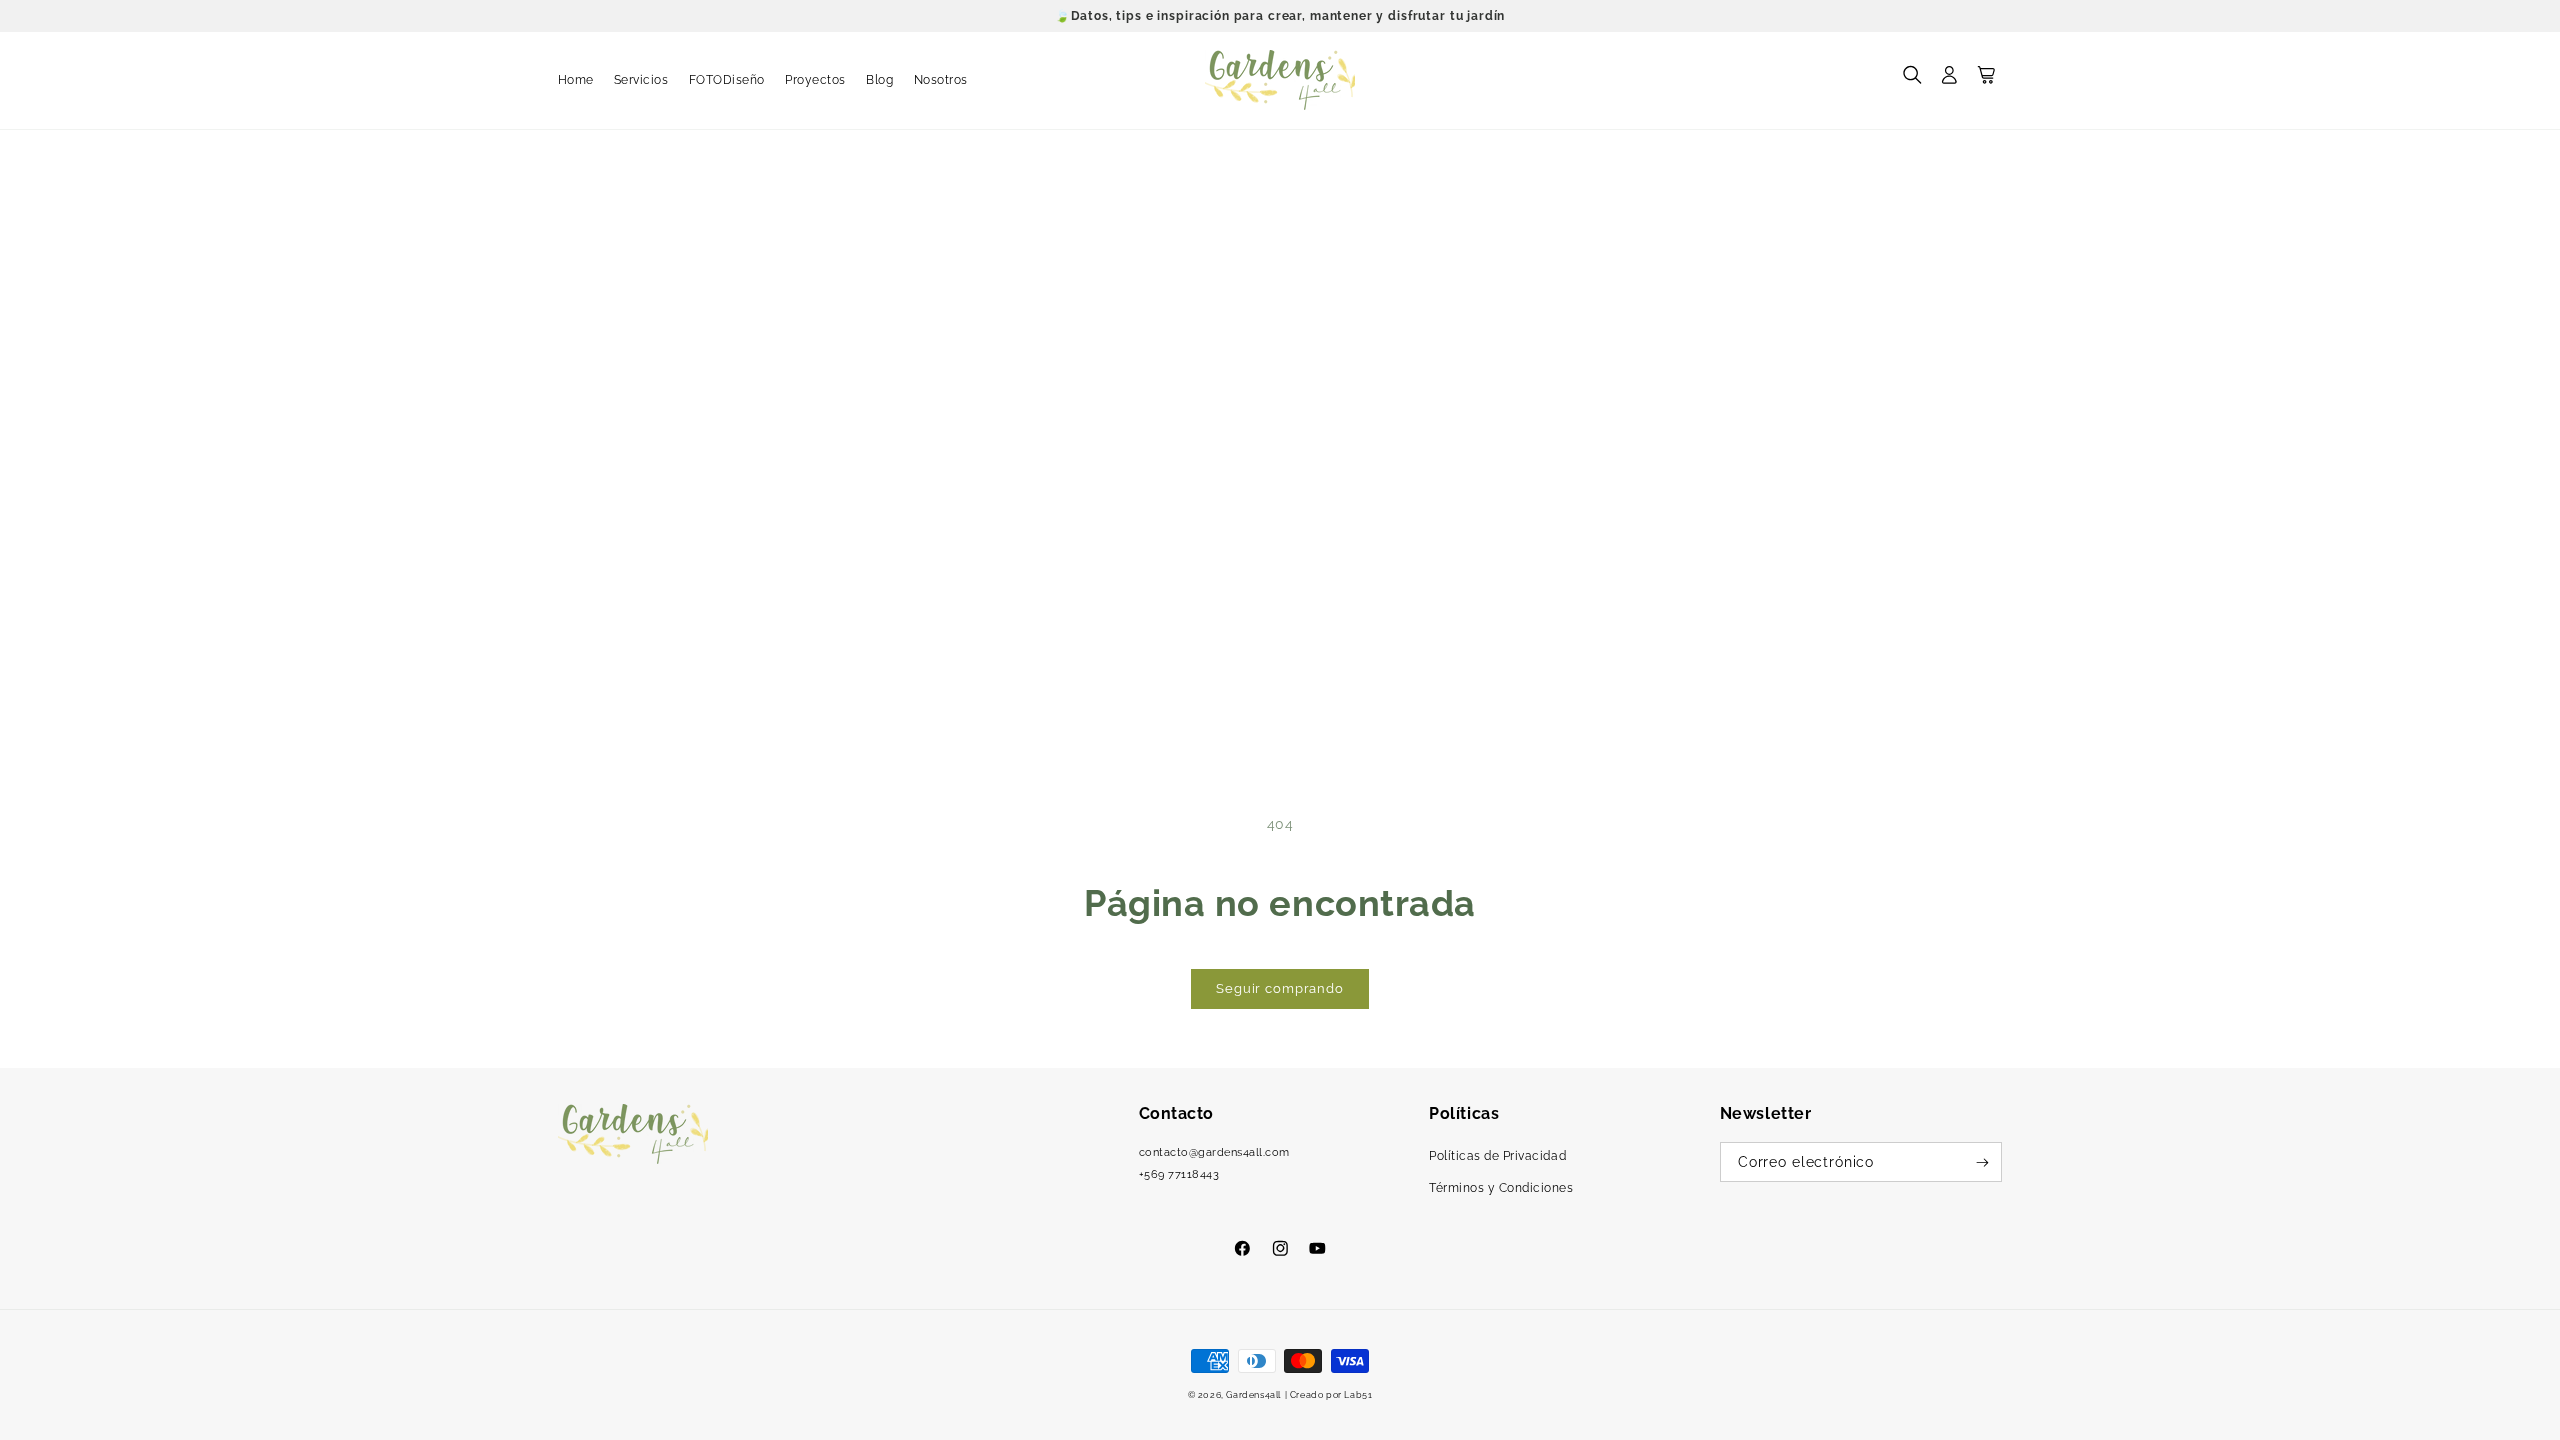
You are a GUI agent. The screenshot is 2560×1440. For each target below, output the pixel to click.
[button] (1912, 80)
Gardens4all (1253, 1394)
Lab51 (1358, 1394)
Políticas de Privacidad (1497, 1156)
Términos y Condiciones (1501, 1188)
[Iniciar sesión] (1949, 80)
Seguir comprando (1280, 988)
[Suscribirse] (1982, 1162)
